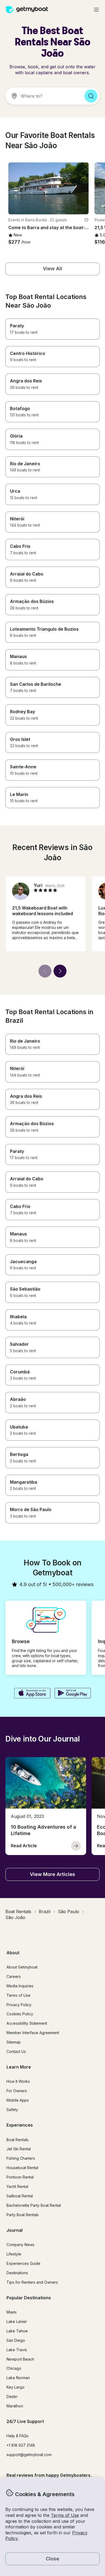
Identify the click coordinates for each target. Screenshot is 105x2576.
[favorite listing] (86, 220)
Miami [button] (11, 2312)
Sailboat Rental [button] (20, 2196)
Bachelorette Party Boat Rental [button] (34, 2205)
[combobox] (43, 96)
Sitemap (14, 2042)
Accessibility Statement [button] (27, 2023)
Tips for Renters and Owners (32, 2282)
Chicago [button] (14, 2368)
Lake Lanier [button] (17, 2321)
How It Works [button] (18, 2081)
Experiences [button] (20, 2125)
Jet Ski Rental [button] (19, 2149)
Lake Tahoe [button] (17, 2331)
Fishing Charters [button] (21, 2158)
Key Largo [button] (15, 2387)
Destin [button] (12, 2396)
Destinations (17, 2273)
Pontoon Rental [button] (20, 2177)
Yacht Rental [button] (17, 2186)
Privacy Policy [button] (19, 2005)
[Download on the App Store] (32, 1694)
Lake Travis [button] (17, 2350)
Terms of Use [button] (65, 2515)
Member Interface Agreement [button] (33, 2033)
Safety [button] (12, 2110)
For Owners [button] (17, 2091)
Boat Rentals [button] (17, 2140)
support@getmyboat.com (29, 2455)
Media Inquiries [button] (20, 1986)
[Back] (45, 971)
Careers (14, 1976)
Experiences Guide (23, 2263)
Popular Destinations (29, 2298)
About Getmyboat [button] (22, 1967)
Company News (20, 2245)
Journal (15, 2230)
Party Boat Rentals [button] (23, 2215)
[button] (48, 188)
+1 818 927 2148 (21, 2445)
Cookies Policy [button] (20, 2014)
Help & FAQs (17, 2436)
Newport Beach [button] (20, 2359)
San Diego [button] (16, 2340)
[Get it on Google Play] (73, 1694)
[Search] (91, 96)
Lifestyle (14, 2254)
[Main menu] (96, 10)
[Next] (60, 971)
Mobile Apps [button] (18, 2100)
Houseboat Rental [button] (22, 2168)
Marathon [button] (15, 2406)
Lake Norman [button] (18, 2378)
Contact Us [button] (16, 2051)
